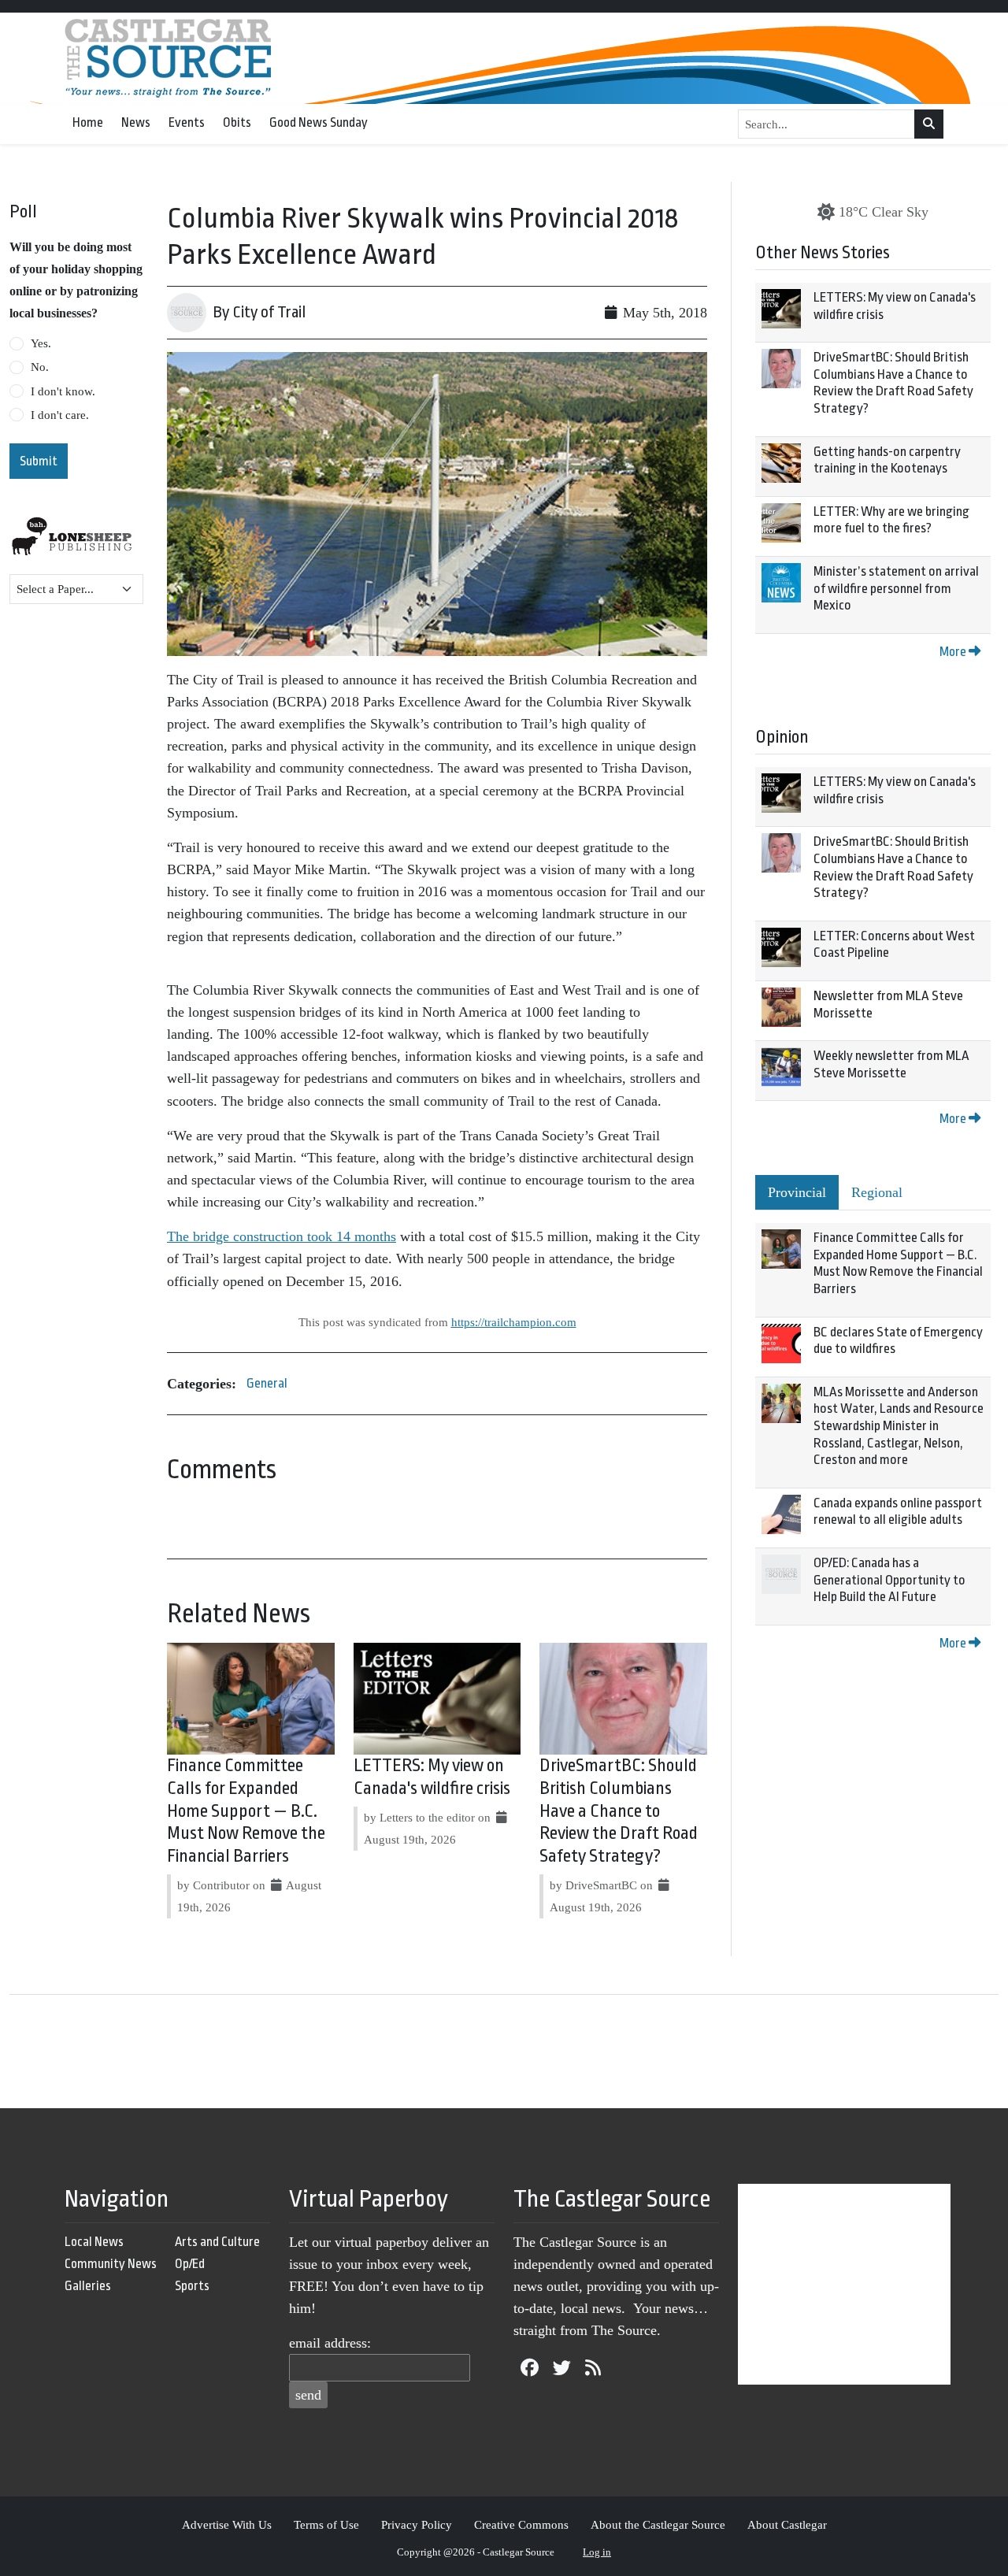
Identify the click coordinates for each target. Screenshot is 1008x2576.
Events (187, 122)
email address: (330, 2343)
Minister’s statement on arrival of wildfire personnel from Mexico (896, 588)
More (954, 652)
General (267, 1383)
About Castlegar (787, 2524)
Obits (237, 122)
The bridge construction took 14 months (282, 1236)
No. (40, 367)
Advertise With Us (227, 2524)
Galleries (88, 2286)
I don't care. (60, 415)
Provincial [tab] (797, 1192)
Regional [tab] (877, 1192)
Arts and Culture (217, 2242)
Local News (94, 2242)
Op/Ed (190, 2264)
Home (88, 122)
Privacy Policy (417, 2524)
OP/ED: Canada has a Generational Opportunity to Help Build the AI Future (889, 1580)
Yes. (41, 343)
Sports (192, 2286)
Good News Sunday (319, 122)
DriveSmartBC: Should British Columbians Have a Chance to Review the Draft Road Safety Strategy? (619, 1811)
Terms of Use (326, 2524)
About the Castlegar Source (658, 2524)
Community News (111, 2264)
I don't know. (63, 391)
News (136, 122)
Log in (597, 2552)
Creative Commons (521, 2524)
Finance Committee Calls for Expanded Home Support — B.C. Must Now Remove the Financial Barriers (246, 1811)
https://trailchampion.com (514, 1322)
